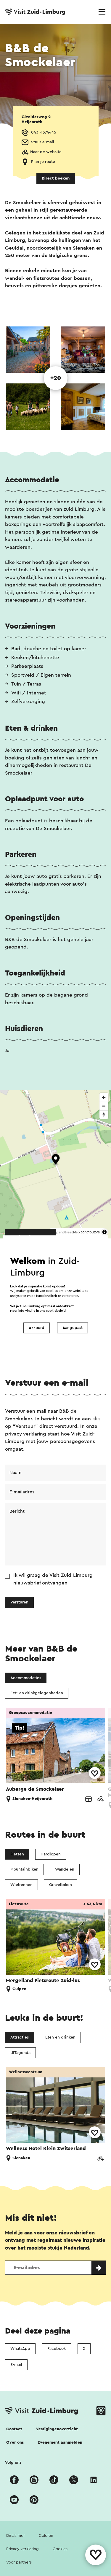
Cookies (60, 2549)
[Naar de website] (100, 1799)
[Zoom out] (104, 1106)
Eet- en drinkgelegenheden (37, 1693)
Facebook (57, 2349)
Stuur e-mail (43, 142)
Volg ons (13, 2463)
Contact (14, 2429)
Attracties (20, 2037)
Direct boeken (56, 178)
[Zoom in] (104, 1097)
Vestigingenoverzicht (57, 2429)
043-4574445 (44, 132)
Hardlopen (51, 1854)
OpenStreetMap (67, 1232)
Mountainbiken (24, 1869)
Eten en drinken (60, 2037)
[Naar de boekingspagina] (89, 1799)
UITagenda (20, 2053)
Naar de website (46, 152)
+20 (56, 378)
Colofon (46, 2536)
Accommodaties (26, 1678)
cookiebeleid (56, 1311)
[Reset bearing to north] (104, 1115)
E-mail (16, 2365)
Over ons (15, 2442)
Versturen (19, 1602)
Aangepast (73, 1328)
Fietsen (17, 1854)
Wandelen (65, 1869)
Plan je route (43, 162)
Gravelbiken (61, 1885)
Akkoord (37, 1328)
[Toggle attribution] (104, 1232)
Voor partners (19, 2562)
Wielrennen (21, 1885)
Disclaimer (16, 2536)
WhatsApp (20, 2349)
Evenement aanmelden (60, 2442)
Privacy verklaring (22, 2549)
